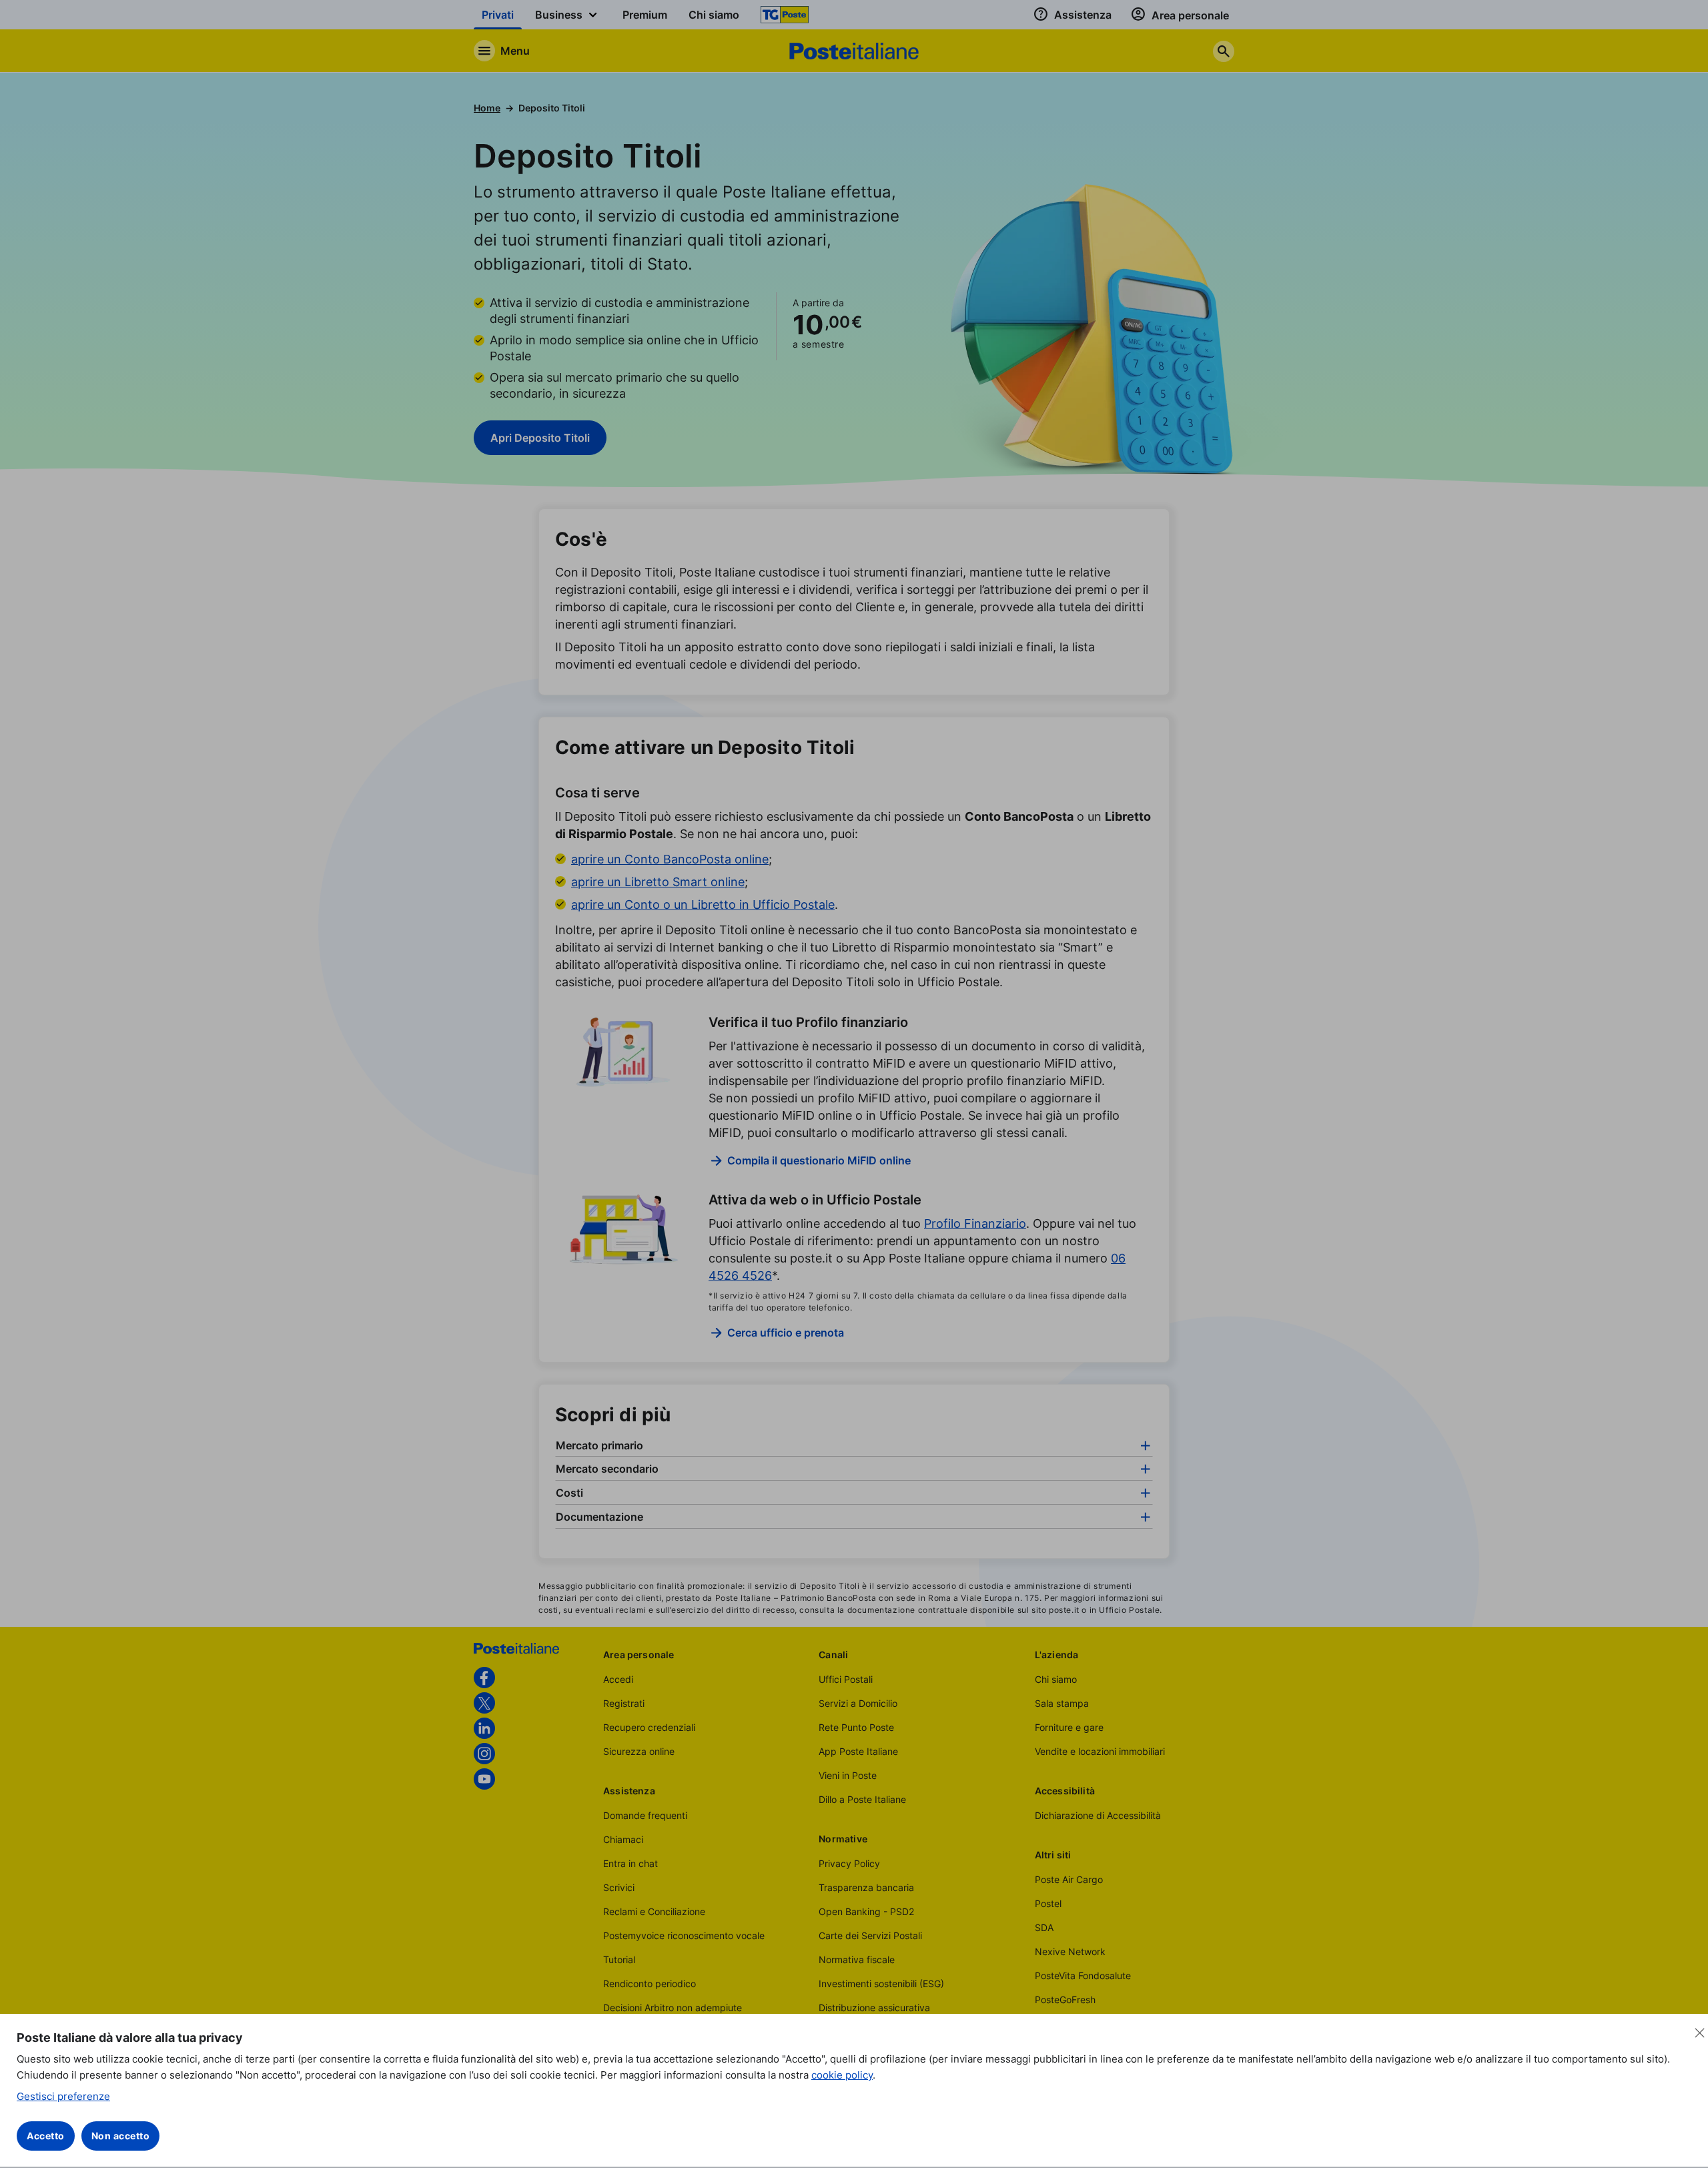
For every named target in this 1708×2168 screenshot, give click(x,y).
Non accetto (121, 2136)
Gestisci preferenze (63, 2096)
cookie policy (842, 2075)
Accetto (46, 2136)
